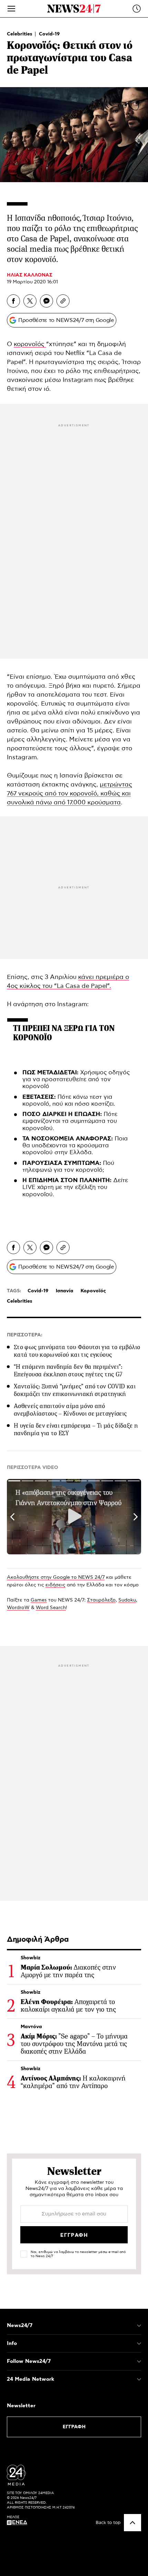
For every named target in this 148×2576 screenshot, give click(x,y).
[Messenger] (46, 301)
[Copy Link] (63, 301)
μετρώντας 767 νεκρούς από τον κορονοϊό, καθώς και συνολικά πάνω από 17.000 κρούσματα (70, 794)
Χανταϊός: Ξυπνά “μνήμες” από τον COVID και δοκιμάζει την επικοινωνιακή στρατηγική (75, 1390)
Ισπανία (65, 1291)
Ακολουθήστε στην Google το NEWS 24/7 (56, 1577)
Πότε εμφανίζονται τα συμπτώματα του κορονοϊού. (70, 1121)
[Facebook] (13, 301)
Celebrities (20, 34)
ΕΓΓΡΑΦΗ (74, 2427)
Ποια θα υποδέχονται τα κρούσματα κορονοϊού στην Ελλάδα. (75, 1146)
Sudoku (127, 1600)
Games (39, 1600)
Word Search (51, 1608)
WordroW (18, 1608)
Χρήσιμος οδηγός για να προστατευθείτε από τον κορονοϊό (76, 1080)
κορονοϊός (30, 344)
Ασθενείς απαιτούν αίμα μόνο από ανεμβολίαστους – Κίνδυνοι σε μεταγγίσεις (70, 1410)
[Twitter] (30, 301)
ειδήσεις (55, 1585)
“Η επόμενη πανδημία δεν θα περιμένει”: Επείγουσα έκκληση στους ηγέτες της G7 (68, 1370)
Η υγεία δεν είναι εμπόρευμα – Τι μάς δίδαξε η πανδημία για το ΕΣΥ (76, 1429)
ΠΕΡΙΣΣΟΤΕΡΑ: (25, 1335)
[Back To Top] (133, 2523)
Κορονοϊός (93, 1291)
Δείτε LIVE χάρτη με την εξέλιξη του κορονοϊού (75, 1187)
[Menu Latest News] (137, 9)
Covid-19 (49, 34)
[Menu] (11, 9)
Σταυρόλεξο (101, 1600)
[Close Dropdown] (139, 2326)
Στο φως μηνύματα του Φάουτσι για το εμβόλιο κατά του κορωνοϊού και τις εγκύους (77, 1351)
